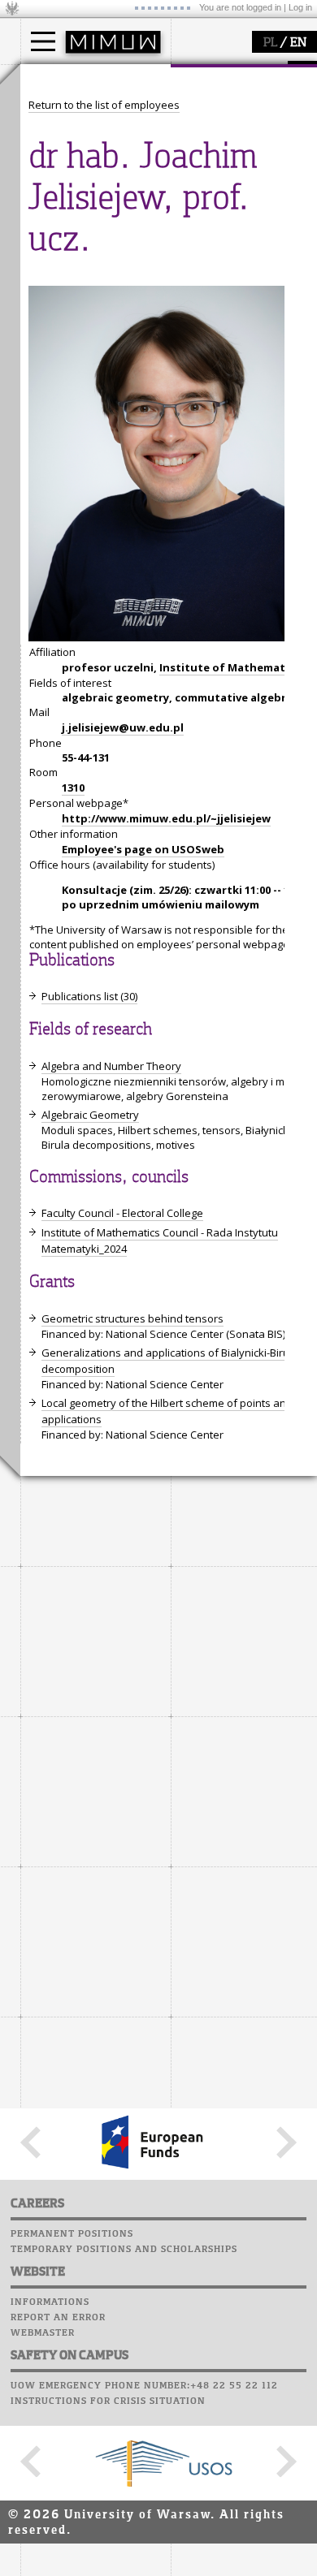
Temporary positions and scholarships (124, 2250)
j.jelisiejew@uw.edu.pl (123, 727)
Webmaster (43, 2333)
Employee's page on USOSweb (143, 849)
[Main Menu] (43, 41)
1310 (73, 787)
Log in (300, 7)
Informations (50, 2302)
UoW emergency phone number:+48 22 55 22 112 (144, 2386)
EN (298, 43)
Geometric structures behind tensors (132, 1318)
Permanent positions (72, 2234)
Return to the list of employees (104, 105)
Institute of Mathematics (230, 667)
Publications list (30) (89, 996)
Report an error (58, 2318)
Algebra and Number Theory (111, 1066)
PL (270, 43)
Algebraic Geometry (90, 1115)
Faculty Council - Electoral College (122, 1213)
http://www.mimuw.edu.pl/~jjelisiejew (166, 818)
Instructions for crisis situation (108, 2401)
